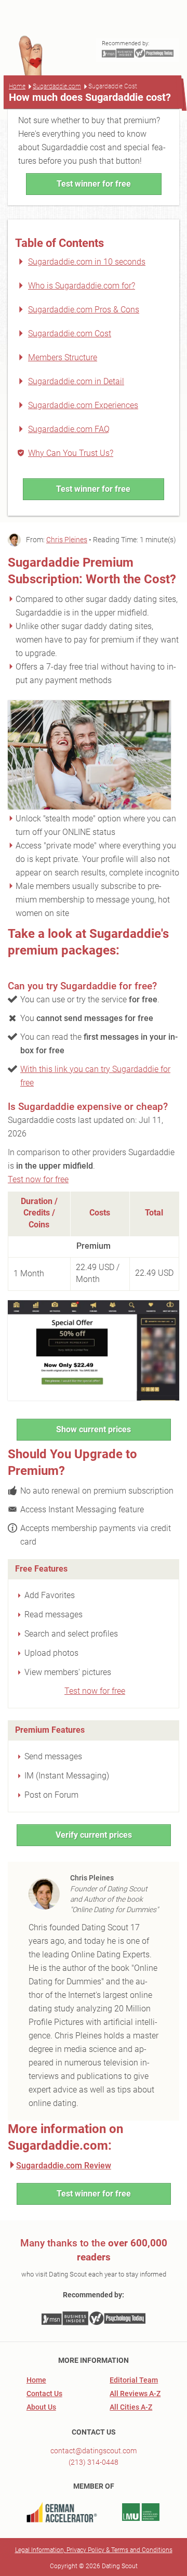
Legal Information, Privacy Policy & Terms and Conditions (94, 2550)
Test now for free (38, 1179)
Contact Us (44, 2394)
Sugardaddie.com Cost (70, 334)
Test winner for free (94, 184)
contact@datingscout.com (94, 2451)
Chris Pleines (67, 540)
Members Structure (63, 357)
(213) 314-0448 (94, 2462)
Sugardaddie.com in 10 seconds (87, 262)
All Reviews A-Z (135, 2394)
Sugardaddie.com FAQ (69, 429)
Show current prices (94, 1429)
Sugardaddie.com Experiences (83, 405)
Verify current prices (94, 1835)
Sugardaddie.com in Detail (76, 381)
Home (17, 86)
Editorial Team (134, 2380)
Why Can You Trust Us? (71, 453)
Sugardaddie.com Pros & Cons (84, 310)
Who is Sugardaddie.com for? (82, 286)
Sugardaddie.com (57, 86)
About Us (41, 2407)
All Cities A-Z (131, 2407)
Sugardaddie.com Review (64, 2166)
